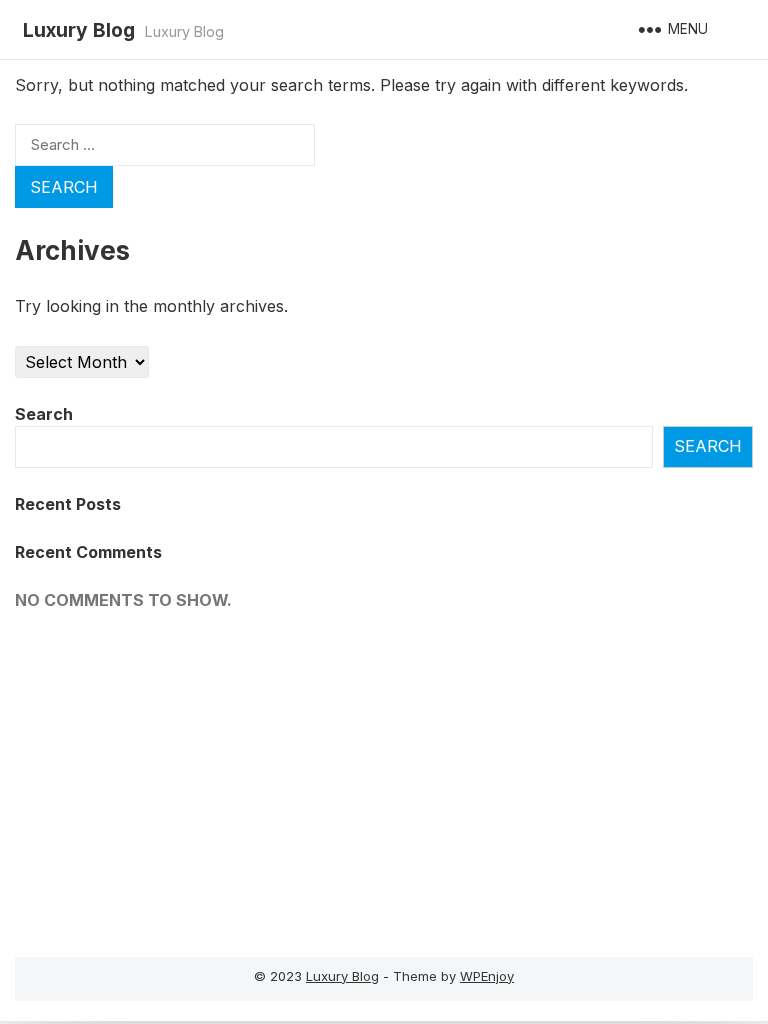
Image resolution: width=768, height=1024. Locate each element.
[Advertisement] (183, 777)
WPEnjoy (487, 976)
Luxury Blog (79, 30)
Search (44, 414)
